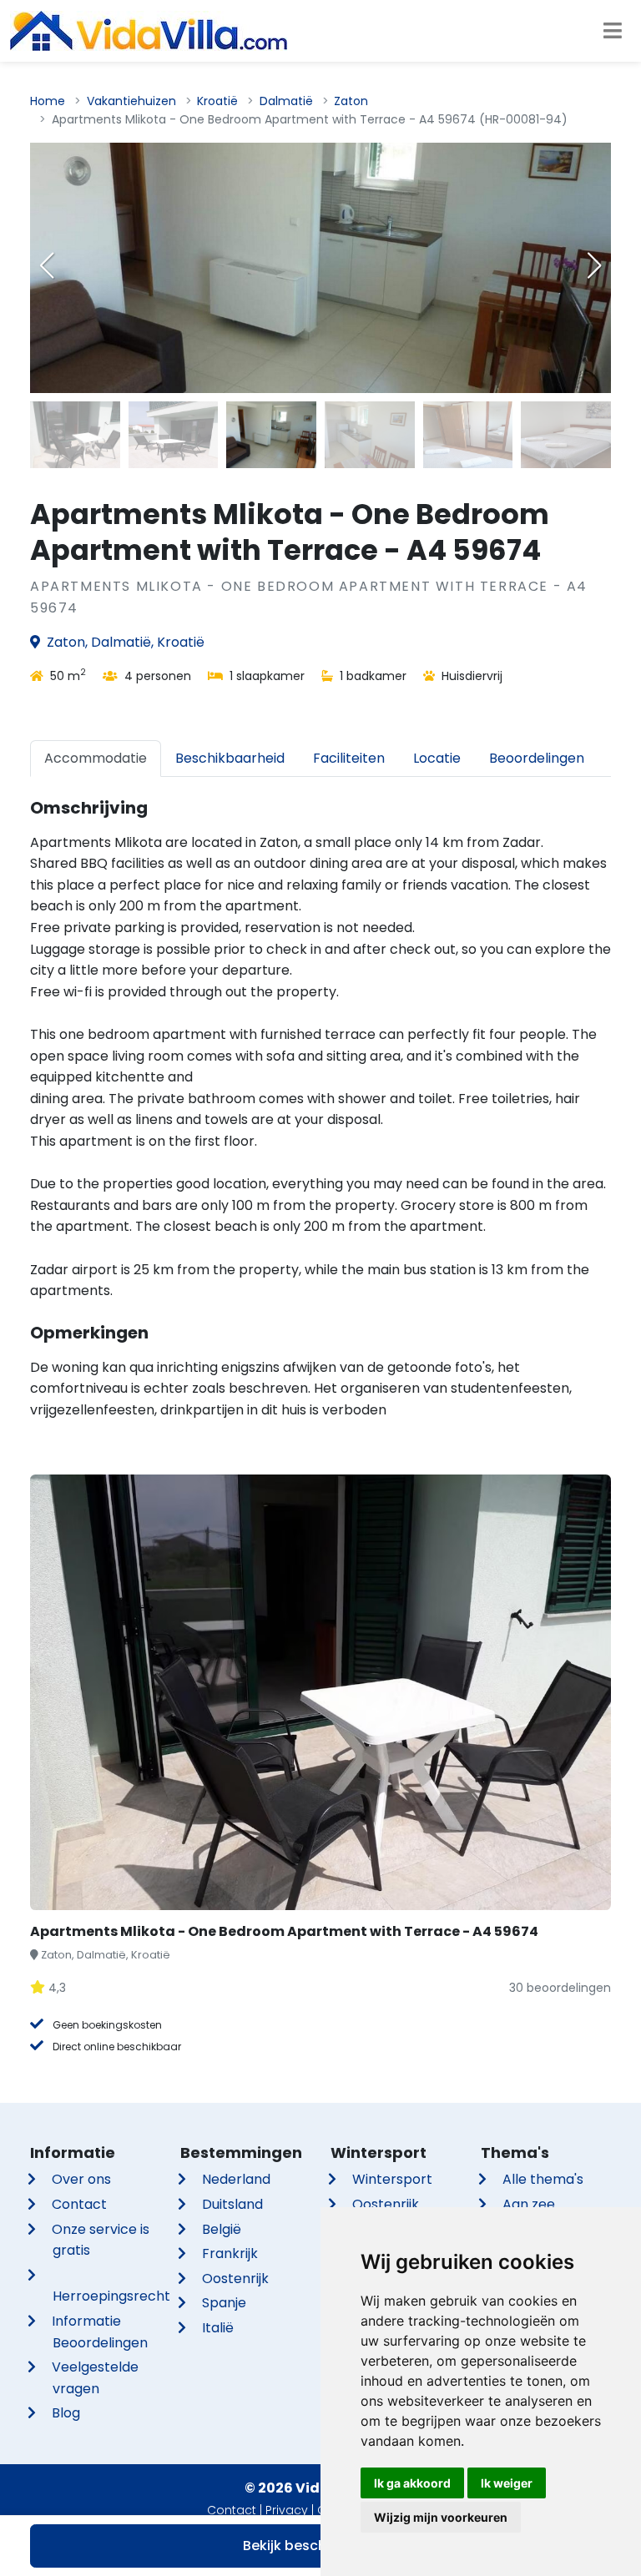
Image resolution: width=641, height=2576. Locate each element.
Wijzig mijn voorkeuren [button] (441, 2517)
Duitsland (232, 2204)
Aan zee (529, 2204)
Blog (66, 2413)
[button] (594, 265)
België (222, 2229)
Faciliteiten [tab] (349, 758)
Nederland (236, 2179)
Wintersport (392, 2179)
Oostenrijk (235, 2279)
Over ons (81, 2179)
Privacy (287, 2510)
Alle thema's (543, 2179)
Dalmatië (286, 101)
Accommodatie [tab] (96, 758)
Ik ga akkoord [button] (412, 2483)
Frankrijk (230, 2253)
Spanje (224, 2303)
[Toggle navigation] (613, 31)
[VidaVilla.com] (149, 31)
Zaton (351, 101)
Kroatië (217, 101)
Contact (79, 2204)
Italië (218, 2328)
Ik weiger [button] (507, 2483)
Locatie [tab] (437, 758)
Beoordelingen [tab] (537, 758)
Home (48, 101)
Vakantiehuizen (131, 101)
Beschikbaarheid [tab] (230, 758)
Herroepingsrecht (111, 2296)
